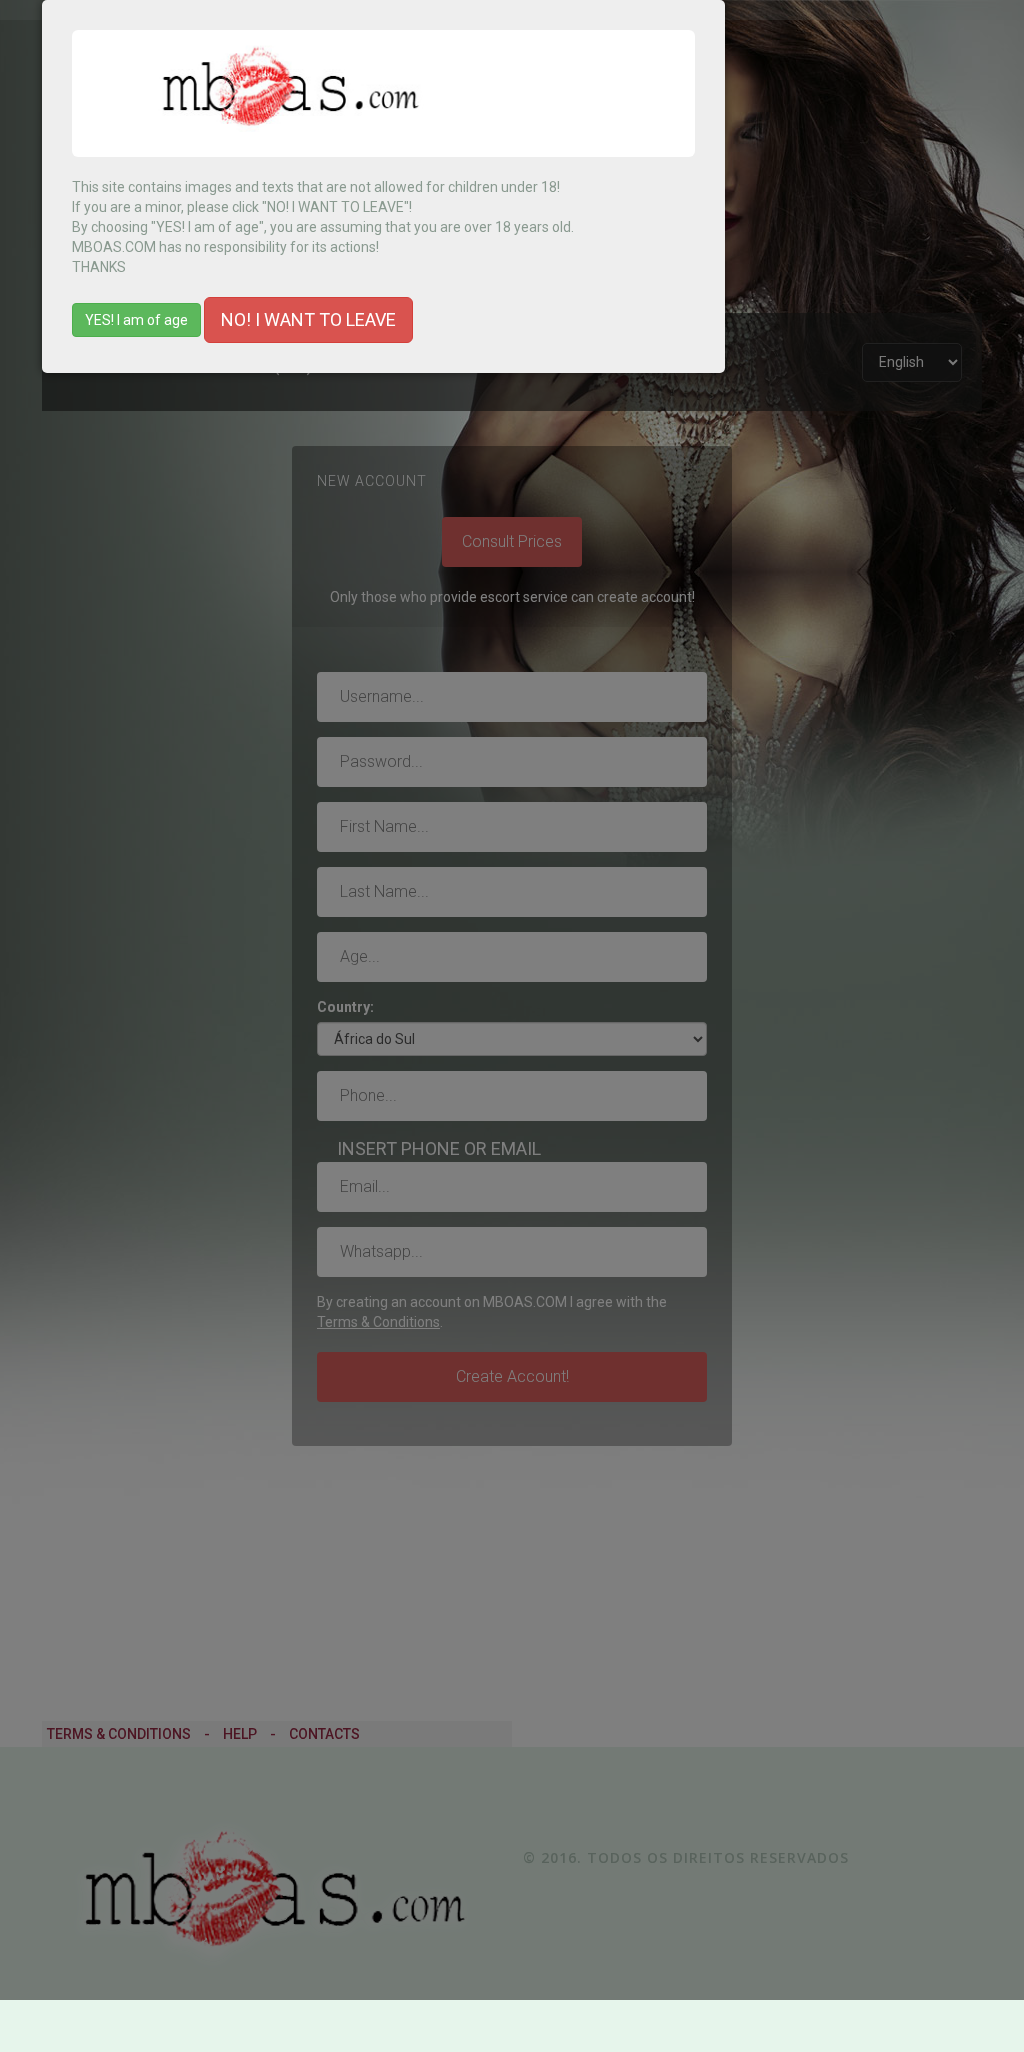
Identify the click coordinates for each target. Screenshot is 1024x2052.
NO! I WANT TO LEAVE (308, 319)
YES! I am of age (136, 320)
